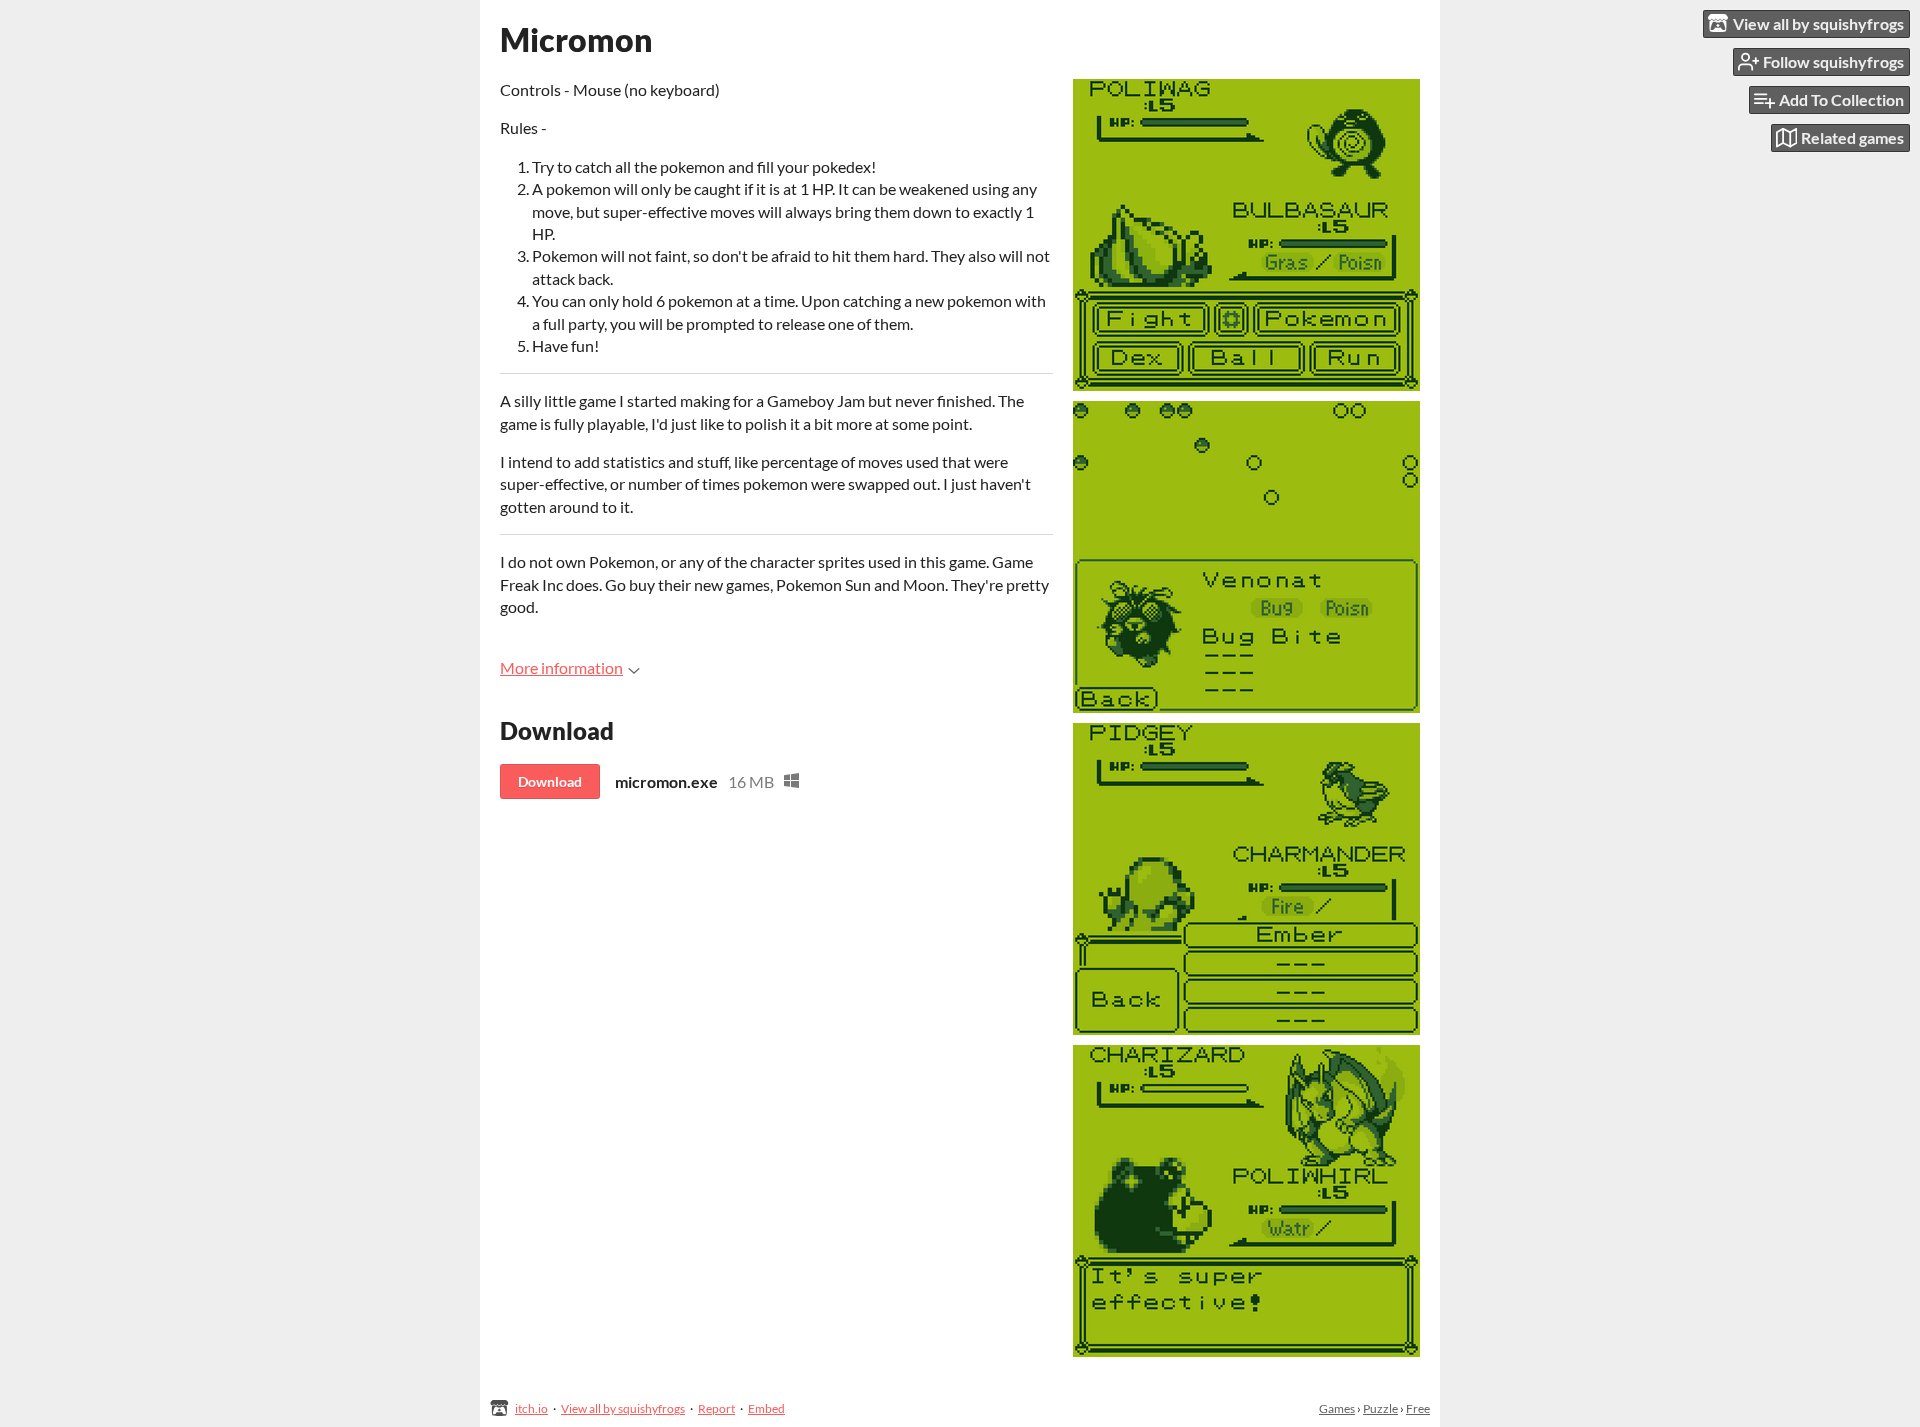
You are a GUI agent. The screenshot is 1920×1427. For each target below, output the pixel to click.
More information (561, 667)
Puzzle (1380, 1408)
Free (1418, 1408)
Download (550, 781)
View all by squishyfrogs (623, 1408)
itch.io (531, 1408)
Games (1337, 1408)
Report (716, 1408)
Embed (766, 1408)
